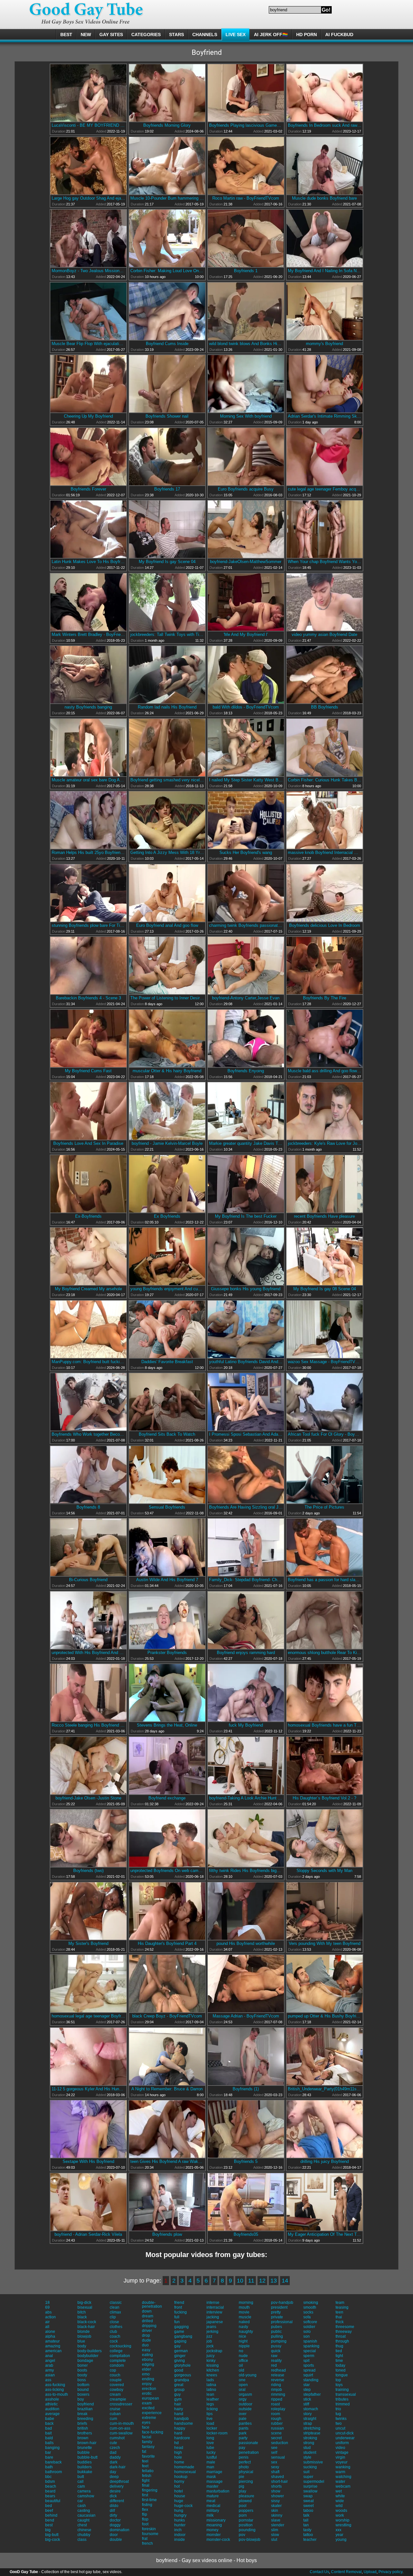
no (241, 2351)
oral (242, 2390)
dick (113, 2496)
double (116, 2540)
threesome (345, 2327)
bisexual (85, 2307)
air (47, 2322)
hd (176, 2443)
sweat (308, 2501)
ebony (147, 2360)
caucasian (86, 2515)
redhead (278, 2370)
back (49, 2423)
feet (145, 2466)
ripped (277, 2399)
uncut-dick (345, 2433)
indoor (180, 2535)
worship (342, 2520)
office (243, 2361)
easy (146, 2350)
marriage (214, 2472)
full (177, 2317)
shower (277, 2496)
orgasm (245, 2394)
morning (246, 2303)
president (279, 2307)
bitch (82, 2312)
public (276, 2332)
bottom (83, 2385)
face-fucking (153, 2432)
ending (148, 2379)
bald (49, 2438)
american (53, 2351)
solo (307, 2332)
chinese (84, 2530)
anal (49, 2356)
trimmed (343, 2404)
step (307, 2390)
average (52, 2414)
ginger (180, 2356)
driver (147, 2331)
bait (48, 2433)
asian (50, 2375)
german (181, 2351)
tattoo (308, 2535)
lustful (212, 2457)
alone (50, 2332)
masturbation (218, 2491)
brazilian (85, 2409)
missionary (216, 2520)
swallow (310, 2491)
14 (285, 2281)
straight (310, 2419)
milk (210, 2515)
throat (341, 2336)
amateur (52, 2341)
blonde (84, 2332)
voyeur (342, 2462)
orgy (243, 2399)
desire (115, 2491)
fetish (147, 2476)
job (209, 2341)
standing (311, 2380)
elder (146, 2369)
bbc (48, 2477)
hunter (180, 2525)
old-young (248, 2375)
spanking (311, 2346)
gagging (181, 2327)
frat (145, 2539)
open (243, 2385)
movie (244, 2312)
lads (210, 2380)
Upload (370, 2572)
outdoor (246, 2404)
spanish (310, 2341)
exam (147, 2403)
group (179, 2390)
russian (277, 2428)
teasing (342, 2307)
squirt (308, 2375)
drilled (147, 2321)
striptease (312, 2433)
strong (309, 2443)
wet (339, 2491)
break (82, 2414)
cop (113, 2370)
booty (82, 2375)
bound (83, 2390)
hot (177, 2486)
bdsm (50, 2482)
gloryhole (182, 2365)
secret (276, 2438)
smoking (311, 2303)
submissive (313, 2462)
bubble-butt (87, 2457)
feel (145, 2461)
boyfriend (86, 2404)
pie (242, 2477)
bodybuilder (88, 2356)
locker (212, 2428)
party (243, 2438)
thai (339, 2317)
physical (246, 2472)
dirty (113, 2515)
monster (214, 2535)
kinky (211, 2361)
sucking (310, 2467)
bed (49, 2506)
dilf (112, 2511)
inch (178, 2530)
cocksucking (121, 2346)
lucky (211, 2452)
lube (210, 2448)
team (340, 2303)
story (307, 2414)
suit (306, 2472)
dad (113, 2452)
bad (49, 2428)
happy (180, 2428)
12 (262, 2281)
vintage (342, 2452)
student (310, 2452)
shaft (275, 2472)
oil (241, 2365)
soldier (309, 2327)
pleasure (247, 2496)
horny (179, 2482)
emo (146, 2374)
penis (244, 2457)
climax (115, 2312)
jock (210, 2346)
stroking (310, 2438)
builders (85, 2467)
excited (148, 2408)
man (210, 2467)
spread (309, 2370)
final (146, 2485)
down (147, 2311)
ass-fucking (55, 2385)
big (48, 2530)
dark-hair (118, 2467)
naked (244, 2322)
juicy (211, 2356)
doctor (115, 2520)
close (114, 2322)
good (179, 2370)
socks (308, 2312)
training (342, 2390)
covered (117, 2385)
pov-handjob (282, 2303)
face (146, 2427)
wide (340, 2501)
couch (115, 2375)
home (179, 2462)
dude (146, 2340)
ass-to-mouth (57, 2394)
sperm (309, 2356)
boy (81, 2399)
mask (211, 2477)
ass (48, 2380)
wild (339, 2506)
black (82, 2317)
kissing (213, 2365)
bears (50, 2496)
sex (274, 2462)
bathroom (54, 2472)
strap (308, 2423)
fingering (150, 2490)
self (274, 2452)
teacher (310, 2540)
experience (152, 2413)
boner (83, 2365)
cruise (115, 2409)
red (274, 2365)
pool (243, 2506)
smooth (310, 2307)
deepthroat (119, 2482)
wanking (343, 2467)
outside (245, 2409)
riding (276, 2385)
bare (49, 2457)
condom (117, 2365)
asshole (52, 2399)
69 (47, 2307)
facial (147, 2437)
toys (339, 2385)
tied (339, 2351)
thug (339, 2346)
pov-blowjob (250, 2540)
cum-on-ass (120, 2428)
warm (340, 2472)
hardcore (182, 2438)
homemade (184, 2467)
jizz (209, 2336)
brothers (85, 2433)
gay (177, 2346)
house (180, 2496)
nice (242, 2336)
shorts (276, 2486)
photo (244, 2467)
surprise (310, 2486)
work (340, 2515)
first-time (149, 2500)
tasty (307, 2530)
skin (275, 2511)
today (340, 2365)
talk (306, 2515)
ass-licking (55, 2390)
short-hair (279, 2482)
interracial (215, 2307)
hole (178, 2457)
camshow (86, 2496)
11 (251, 2281)
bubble (84, 2452)
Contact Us (319, 2572)
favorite (148, 2456)
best (49, 2525)
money (212, 2530)
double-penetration (152, 2304)
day (113, 2472)
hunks (180, 2520)
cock (114, 2341)
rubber (277, 2423)
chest (82, 2525)
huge (179, 2501)
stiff (306, 2404)
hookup (181, 2477)
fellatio (148, 2471)
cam (81, 2486)
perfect (245, 2462)
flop (145, 2519)
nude (243, 2356)
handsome (184, 2423)
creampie (118, 2399)
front (178, 2307)
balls (49, 2443)
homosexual (185, 2472)
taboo (308, 2511)
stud (307, 2448)
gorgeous (183, 2375)
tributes (342, 2399)
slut (274, 2540)
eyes (146, 2422)
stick (307, 2399)
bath (49, 2467)
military (213, 2511)
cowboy (116, 2390)
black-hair (86, 2327)
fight (146, 2481)
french (147, 2543)
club (113, 2332)
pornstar (246, 2520)
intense (213, 2303)
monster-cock (218, 2540)
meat (211, 2501)
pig (242, 2486)
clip (113, 2317)
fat (144, 2452)
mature (213, 2496)
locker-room (217, 2433)
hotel (179, 2491)
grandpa (182, 2380)
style (307, 2457)
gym (178, 2399)
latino (211, 2390)
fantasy (148, 2447)
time (339, 2361)
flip (145, 2514)
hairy (179, 2409)
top (338, 2380)
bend (50, 2520)
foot (145, 2524)
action (50, 2317)
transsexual (346, 2394)
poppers (246, 2511)
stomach (311, 2409)
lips (210, 2414)
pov (242, 2535)
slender (278, 2525)
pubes (277, 2327)
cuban (115, 2414)
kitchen (213, 2370)
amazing (53, 2346)
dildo (114, 2506)
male (211, 2462)
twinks (341, 2419)
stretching (312, 2428)
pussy (276, 2346)
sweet (308, 2506)
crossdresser (121, 2404)
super (308, 2477)
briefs (82, 2423)
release (278, 2375)
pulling (277, 2336)
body (82, 2346)
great (179, 2385)
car (80, 2501)
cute (113, 2443)
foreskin (149, 2529)
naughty (246, 2332)
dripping (149, 2326)
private (277, 2317)
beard (50, 2491)
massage (215, 2482)
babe (50, 2419)
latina (211, 2385)
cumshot (117, 2438)
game (179, 2332)
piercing (246, 2482)
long (210, 2438)
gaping (180, 2341)
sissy (275, 2501)
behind (51, 2515)
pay (242, 2448)
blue (81, 2341)
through (342, 2341)
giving (180, 2361)
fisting (147, 2505)
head (179, 2448)
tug (338, 2414)
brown (83, 2438)
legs (210, 2404)
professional (282, 2322)
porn (243, 2515)
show (276, 2491)
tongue (342, 2375)
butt (81, 2477)
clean (115, 2307)
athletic (51, 2404)
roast (275, 2404)
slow (275, 2535)
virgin (340, 2457)
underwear (345, 2438)
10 (240, 2281)
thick (340, 2322)
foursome (150, 2534)
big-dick (84, 2303)
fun (177, 2322)
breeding (85, 2419)
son (307, 2336)
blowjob (84, 2336)
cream (115, 2394)
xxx (338, 2530)
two (339, 2423)
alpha (50, 2336)
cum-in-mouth (122, 2423)
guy (177, 2394)
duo (145, 2345)
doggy (115, 2525)
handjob (181, 2419)
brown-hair (87, 2443)
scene (276, 2433)
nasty (243, 2327)
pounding (247, 2530)
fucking (181, 2312)
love (210, 2443)
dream (148, 2316)
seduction (280, 2443)
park (243, 2433)
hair (178, 2404)
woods (341, 2511)
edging (148, 2364)
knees (212, 2375)
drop (146, 2335)
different (117, 2501)
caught (83, 2520)
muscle (245, 2317)
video (340, 2448)
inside (180, 2540)
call (81, 2482)
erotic (147, 2393)
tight (339, 2356)
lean (210, 2394)
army (50, 2370)
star (307, 2385)
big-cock (53, 2540)
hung (179, 2511)
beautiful (53, 2501)
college (116, 2351)
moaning (214, 2525)
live (210, 2419)
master (212, 2486)
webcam (343, 2486)
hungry (180, 2515)
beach (51, 2486)
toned (341, 2370)
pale (243, 2419)
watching (343, 2477)
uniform (342, 2443)
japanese (215, 2322)
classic (116, 2303)
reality (276, 2361)
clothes (116, 2327)
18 (47, 2303)
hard (178, 2433)
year (339, 2535)
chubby (84, 2535)
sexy (275, 2467)
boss (82, 2380)
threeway (344, 2332)
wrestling (343, 2525)
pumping (279, 2341)
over (243, 2414)
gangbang (183, 2336)
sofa (307, 2317)
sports (309, 2365)
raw (274, 2356)
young (341, 2540)
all (47, 2327)
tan (306, 2525)
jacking (213, 2317)
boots (82, 2370)
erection (149, 2389)
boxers (83, 2394)
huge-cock (183, 2506)
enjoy (147, 2384)
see (274, 2448)
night (243, 2341)
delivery (117, 2486)
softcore (310, 2322)
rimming (278, 2394)
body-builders (90, 2351)
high (178, 2452)
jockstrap (214, 2351)
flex (145, 2510)
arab (49, 2365)
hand (179, 2414)
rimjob (277, 2390)
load (210, 2423)
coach (115, 2336)
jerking (212, 2332)
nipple (244, 2346)
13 (274, 2281)
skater (276, 2506)
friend (179, 2303)
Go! (326, 10)
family (147, 2442)
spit (306, 2361)
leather (213, 2399)
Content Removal (346, 2572)
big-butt (52, 2535)
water (340, 2482)
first (145, 2495)
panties (245, 2423)
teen (339, 2312)
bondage (85, 2361)
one (242, 2380)
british (83, 2428)
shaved (277, 2477)
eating (147, 2355)
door (114, 2535)
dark (114, 2462)
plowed (245, 2501)
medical (213, 2506)
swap (308, 2496)
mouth (244, 2307)
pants (244, 2428)
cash (82, 2506)
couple (116, 2380)
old (242, 2370)
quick (276, 2351)
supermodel (314, 2482)
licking (212, 2409)
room (276, 2414)
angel (50, 2361)
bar (48, 2452)
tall (306, 2520)
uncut (340, 2428)
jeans (211, 2327)
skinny (277, 2515)
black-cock (87, 2322)
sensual (278, 2457)
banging (52, 2448)
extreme (149, 2418)
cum (113, 2419)
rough (276, 2419)
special (310, 2351)
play (242, 2491)
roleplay (278, 2409)
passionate (248, 2443)
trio (338, 2409)
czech (115, 2448)
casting (84, 2511)
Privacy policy (390, 2572)
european (151, 2398)
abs (48, 2312)
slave (276, 2520)
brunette (85, 2448)
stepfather (312, 2394)
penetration (249, 2452)
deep (114, 2477)
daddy (115, 2457)
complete (118, 2361)
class (82, 2540)
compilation (120, 2356)
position (246, 2525)
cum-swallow (121, 2433)
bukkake (85, 2472)
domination (120, 2530)
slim (275, 2530)
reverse (278, 2380)
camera (84, 2491)
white (340, 2496)
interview (214, 2312)
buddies (85, 2462)
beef (49, 2511)
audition (52, 2409)
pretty (276, 2312)
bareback (53, 2462)
